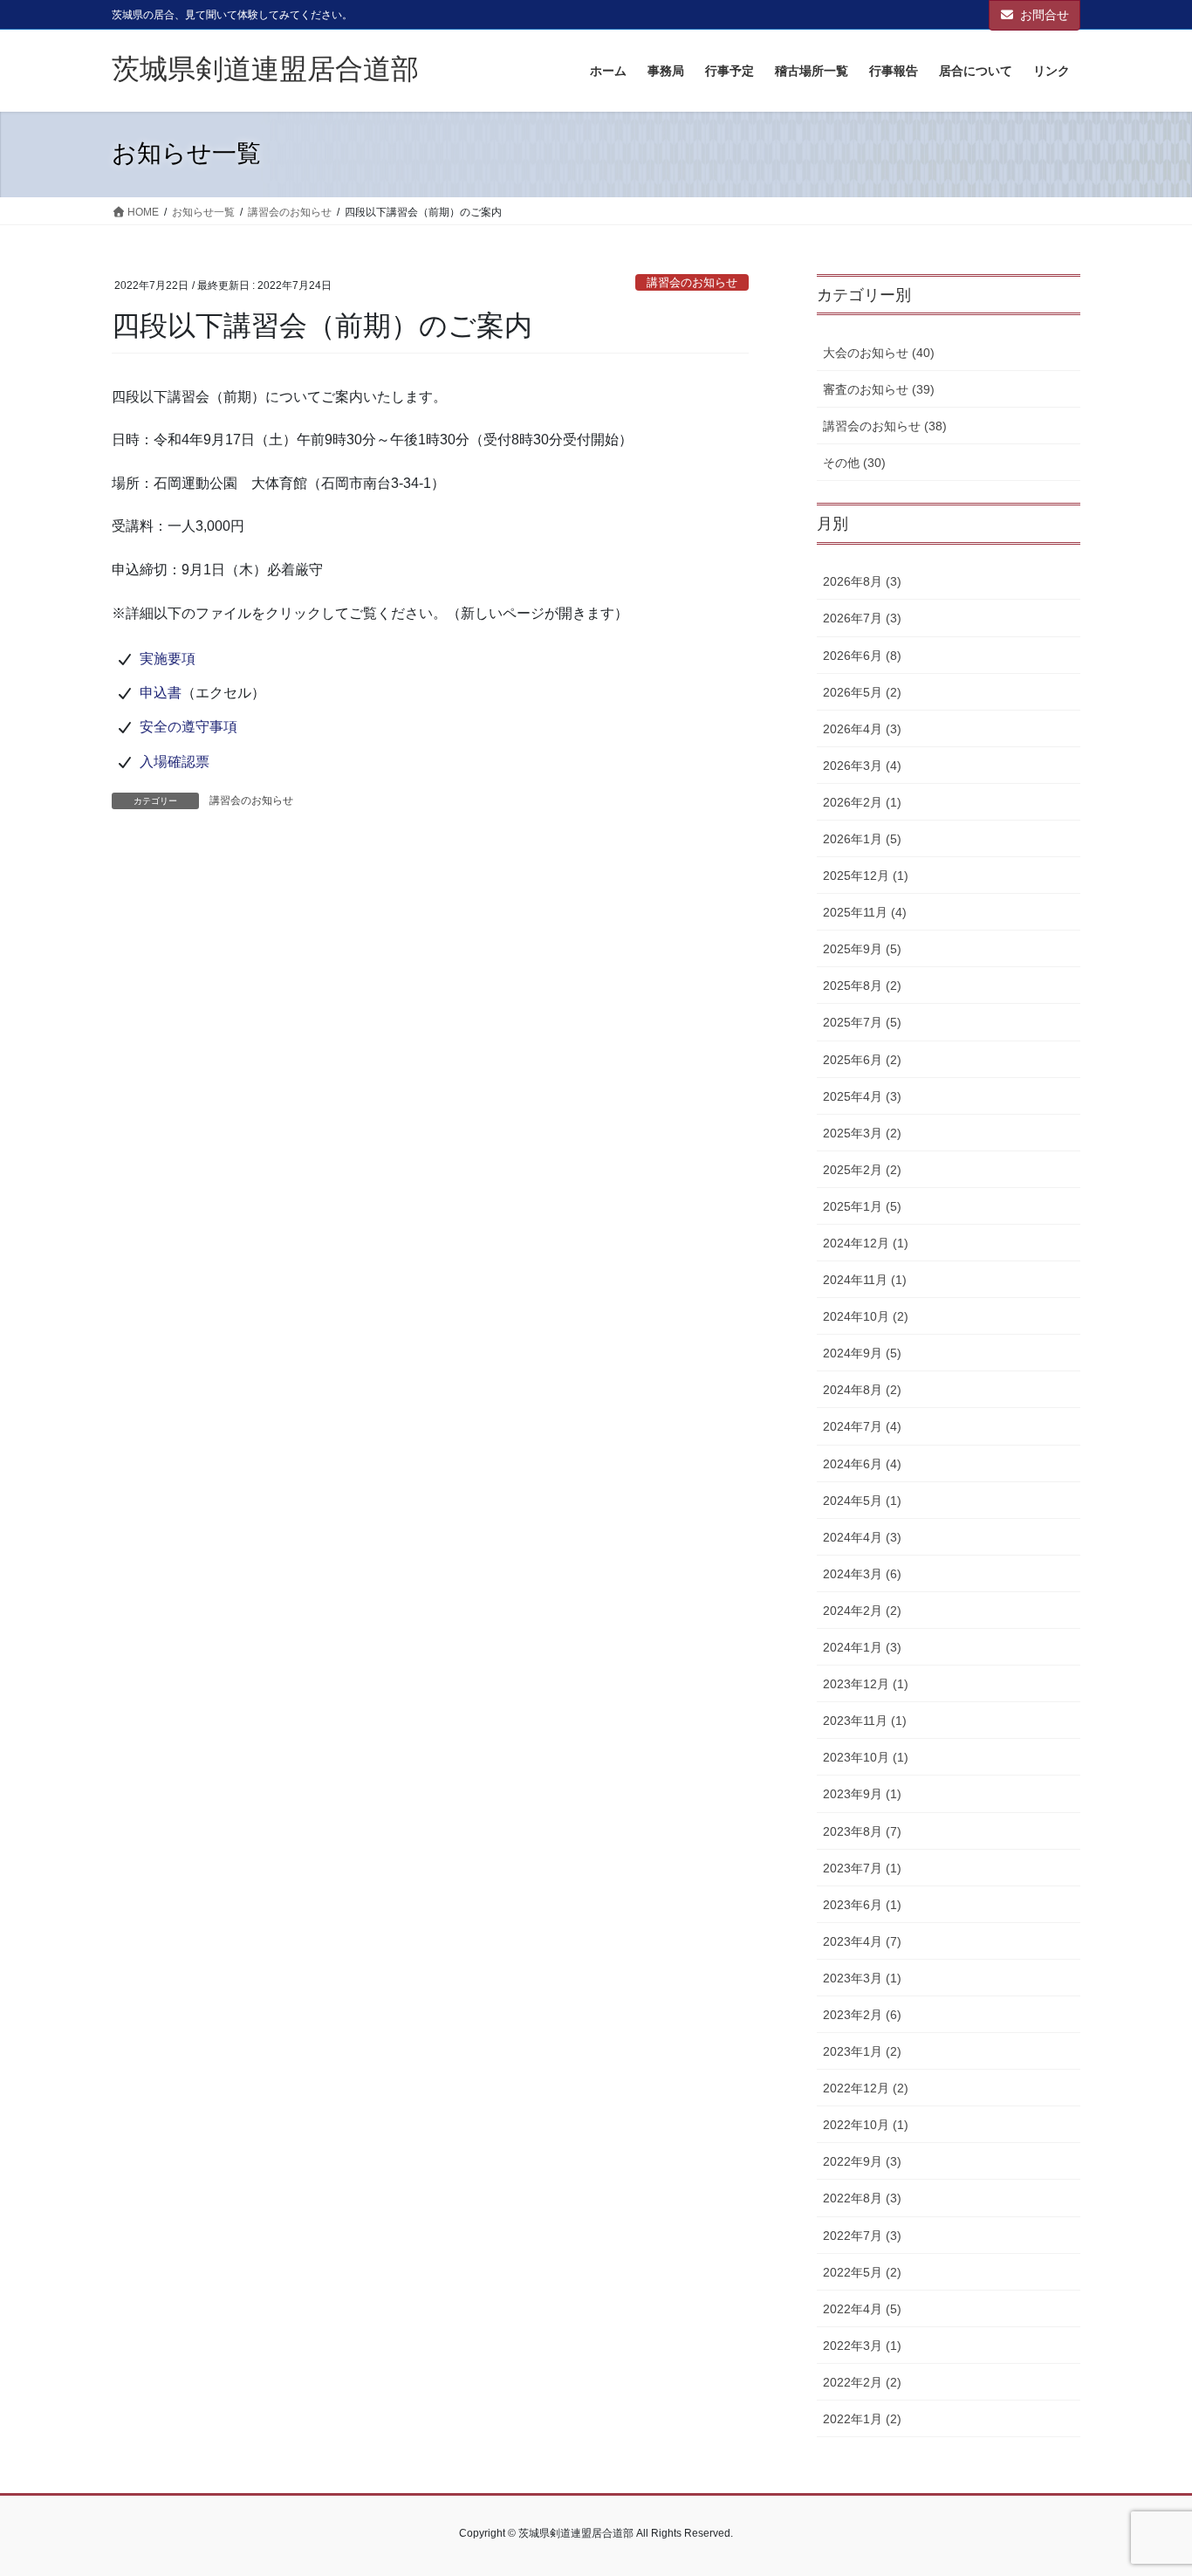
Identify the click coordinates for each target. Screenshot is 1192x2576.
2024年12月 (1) (866, 1243)
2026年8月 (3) (862, 581)
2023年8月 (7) (862, 1831)
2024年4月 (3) (862, 1537)
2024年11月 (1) (865, 1280)
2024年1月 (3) (862, 1647)
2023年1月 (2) (862, 2051)
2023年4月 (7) (862, 1941)
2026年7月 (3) (862, 618)
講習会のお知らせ (692, 282)
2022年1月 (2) (862, 2419)
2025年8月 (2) (862, 986)
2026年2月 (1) (862, 802)
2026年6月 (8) (862, 656)
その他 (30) (854, 463)
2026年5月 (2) (862, 692)
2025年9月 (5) (862, 949)
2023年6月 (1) (862, 1905)
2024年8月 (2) (862, 1390)
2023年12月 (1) (866, 1684)
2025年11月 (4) (865, 912)
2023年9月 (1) (862, 1794)
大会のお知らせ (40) (879, 353)
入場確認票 (175, 762)
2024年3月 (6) (862, 1574)
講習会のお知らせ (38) (885, 426)
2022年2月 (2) (862, 2382)
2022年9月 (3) (862, 2161)
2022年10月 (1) (866, 2125)
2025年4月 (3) (862, 1096)
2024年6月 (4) (862, 1464)
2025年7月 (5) (862, 1022)
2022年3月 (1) (862, 2346)
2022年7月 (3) (862, 2236)
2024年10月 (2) (866, 1316)
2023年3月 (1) (862, 1978)
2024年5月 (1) (862, 1501)
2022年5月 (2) (862, 2272)
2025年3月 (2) (862, 1133)
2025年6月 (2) (862, 1060)
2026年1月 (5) (862, 839)
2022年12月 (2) (866, 2088)
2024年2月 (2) (862, 1611)
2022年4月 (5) (862, 2309)
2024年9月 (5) (862, 1353)
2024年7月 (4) (862, 1426)
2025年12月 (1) (866, 876)
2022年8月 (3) (862, 2198)
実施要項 (168, 659)
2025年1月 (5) (862, 1206)
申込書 (161, 693)
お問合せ (1045, 15)
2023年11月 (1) (865, 1721)
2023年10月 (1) (866, 1757)
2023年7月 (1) (862, 1868)
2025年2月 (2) (862, 1170)
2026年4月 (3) (862, 729)
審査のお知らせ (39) (879, 389)
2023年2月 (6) (862, 2015)
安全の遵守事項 (188, 727)
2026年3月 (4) (862, 766)
